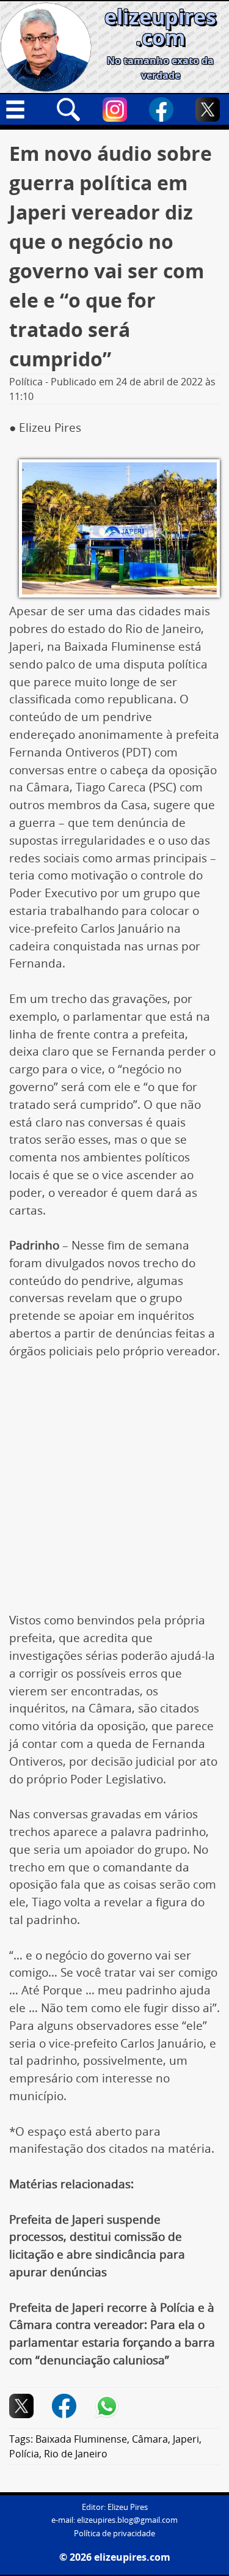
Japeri (186, 2439)
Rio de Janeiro (76, 2454)
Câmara (150, 2439)
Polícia (24, 2454)
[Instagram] (115, 109)
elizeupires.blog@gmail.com (127, 2520)
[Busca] (68, 109)
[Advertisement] (114, 1492)
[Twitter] (208, 109)
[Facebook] (161, 109)
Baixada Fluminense (81, 2439)
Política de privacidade (114, 2533)
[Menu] (22, 109)
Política (26, 382)
